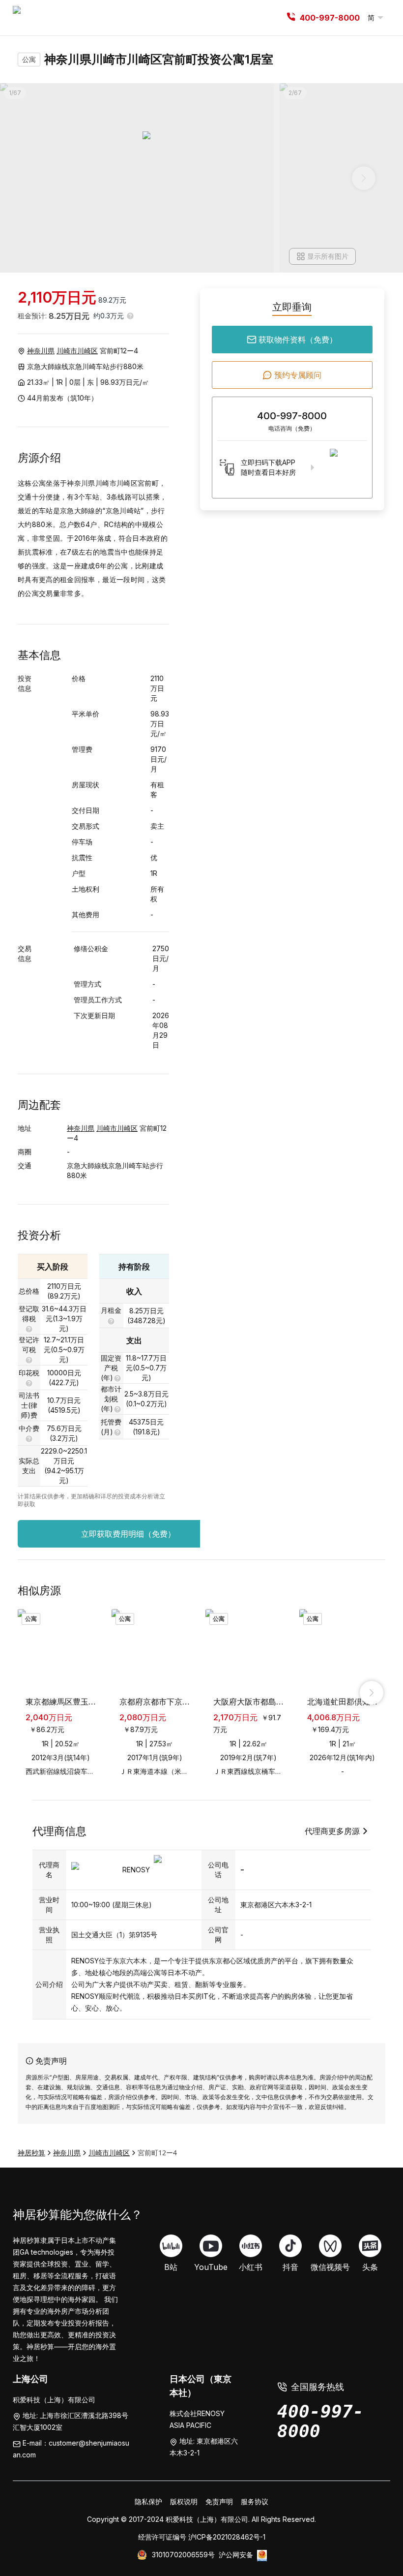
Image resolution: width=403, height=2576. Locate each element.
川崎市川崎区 (77, 351)
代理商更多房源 (332, 1831)
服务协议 (255, 2501)
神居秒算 (31, 2153)
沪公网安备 (236, 2555)
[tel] (291, 18)
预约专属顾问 (298, 375)
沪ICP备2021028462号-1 (227, 2537)
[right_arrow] (372, 1693)
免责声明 (219, 2501)
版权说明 (184, 2501)
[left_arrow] (31, 1693)
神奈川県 (41, 351)
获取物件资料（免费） (298, 340)
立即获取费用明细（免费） (128, 1534)
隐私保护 (148, 2501)
